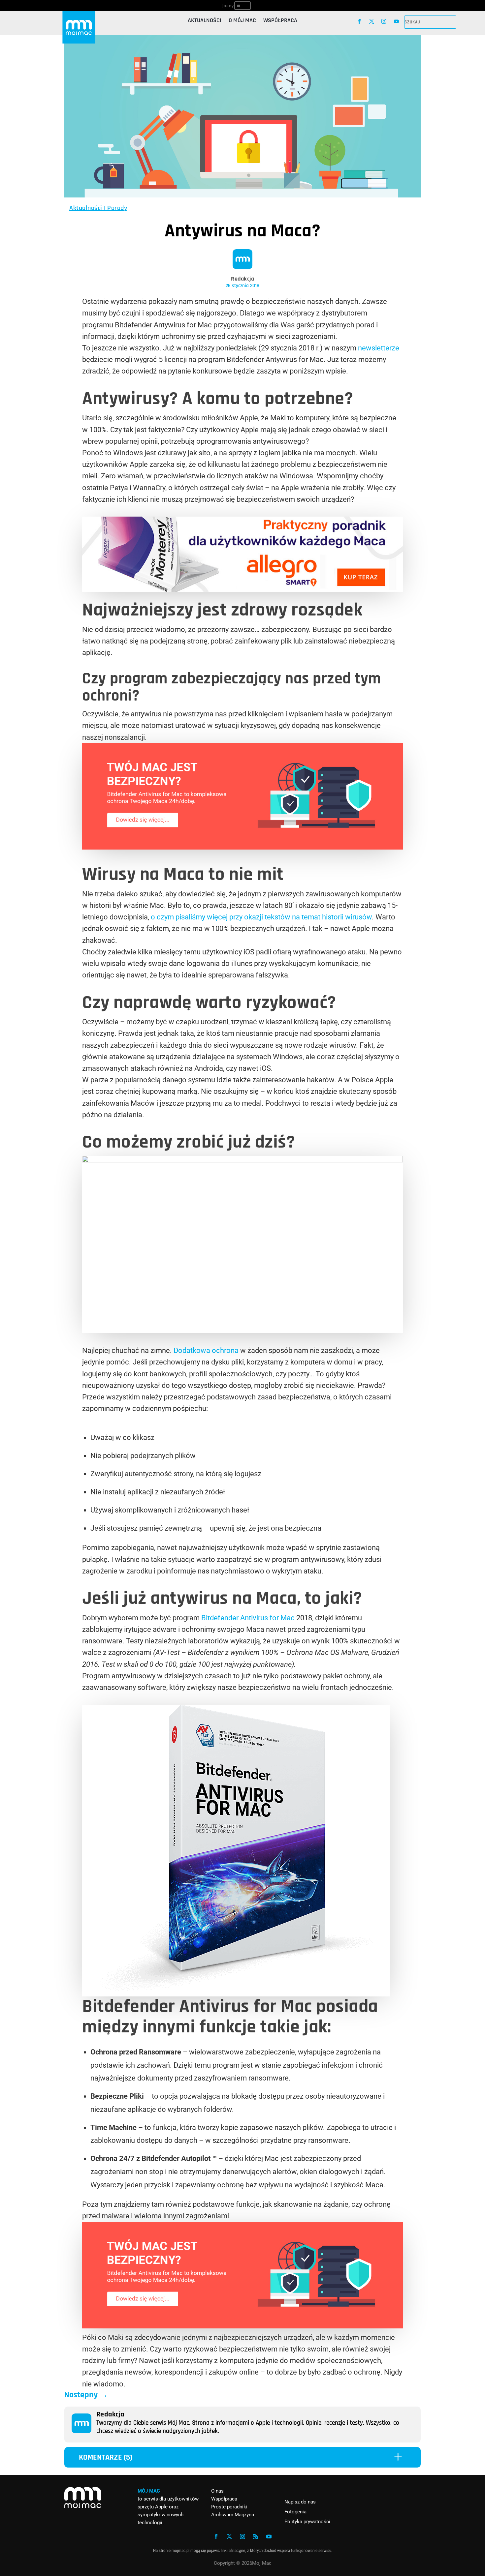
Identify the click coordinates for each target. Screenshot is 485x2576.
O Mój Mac (242, 21)
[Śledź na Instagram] (384, 21)
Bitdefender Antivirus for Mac (248, 1618)
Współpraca (280, 21)
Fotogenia (295, 2512)
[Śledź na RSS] (256, 2536)
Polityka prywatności (307, 2522)
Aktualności (205, 21)
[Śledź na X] (372, 21)
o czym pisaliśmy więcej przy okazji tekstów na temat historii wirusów (261, 917)
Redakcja (242, 279)
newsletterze (379, 348)
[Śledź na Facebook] (359, 21)
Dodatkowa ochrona (206, 1350)
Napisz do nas (300, 2502)
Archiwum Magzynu (233, 2515)
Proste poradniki (229, 2507)
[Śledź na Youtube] (396, 21)
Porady (117, 208)
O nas (217, 2491)
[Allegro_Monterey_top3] (242, 589)
